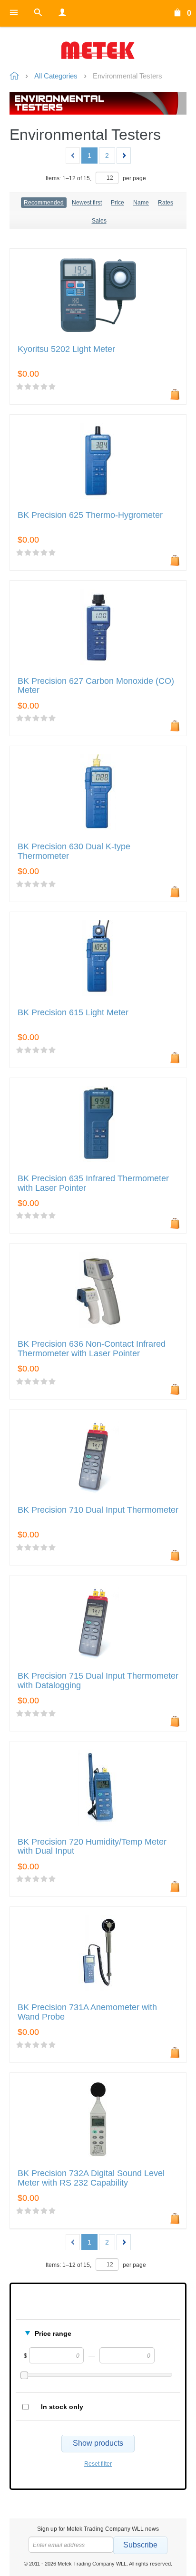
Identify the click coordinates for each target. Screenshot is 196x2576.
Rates (166, 203)
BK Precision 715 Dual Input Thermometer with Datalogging (98, 1681)
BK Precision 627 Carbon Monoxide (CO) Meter (96, 686)
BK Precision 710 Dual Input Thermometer (98, 1510)
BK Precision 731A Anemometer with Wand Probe (87, 2012)
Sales (99, 221)
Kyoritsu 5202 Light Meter (66, 349)
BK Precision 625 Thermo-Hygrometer (90, 515)
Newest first (87, 203)
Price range (53, 2333)
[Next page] (124, 156)
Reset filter (98, 2464)
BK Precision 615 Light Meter (73, 1013)
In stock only (62, 2407)
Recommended (44, 203)
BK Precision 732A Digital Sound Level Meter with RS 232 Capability (91, 2178)
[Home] (98, 50)
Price (118, 203)
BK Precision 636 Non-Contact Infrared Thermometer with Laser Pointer (92, 1349)
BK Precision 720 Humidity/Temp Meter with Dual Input (92, 1847)
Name (141, 203)
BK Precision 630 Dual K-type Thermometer (74, 851)
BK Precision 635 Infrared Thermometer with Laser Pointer (93, 1183)
